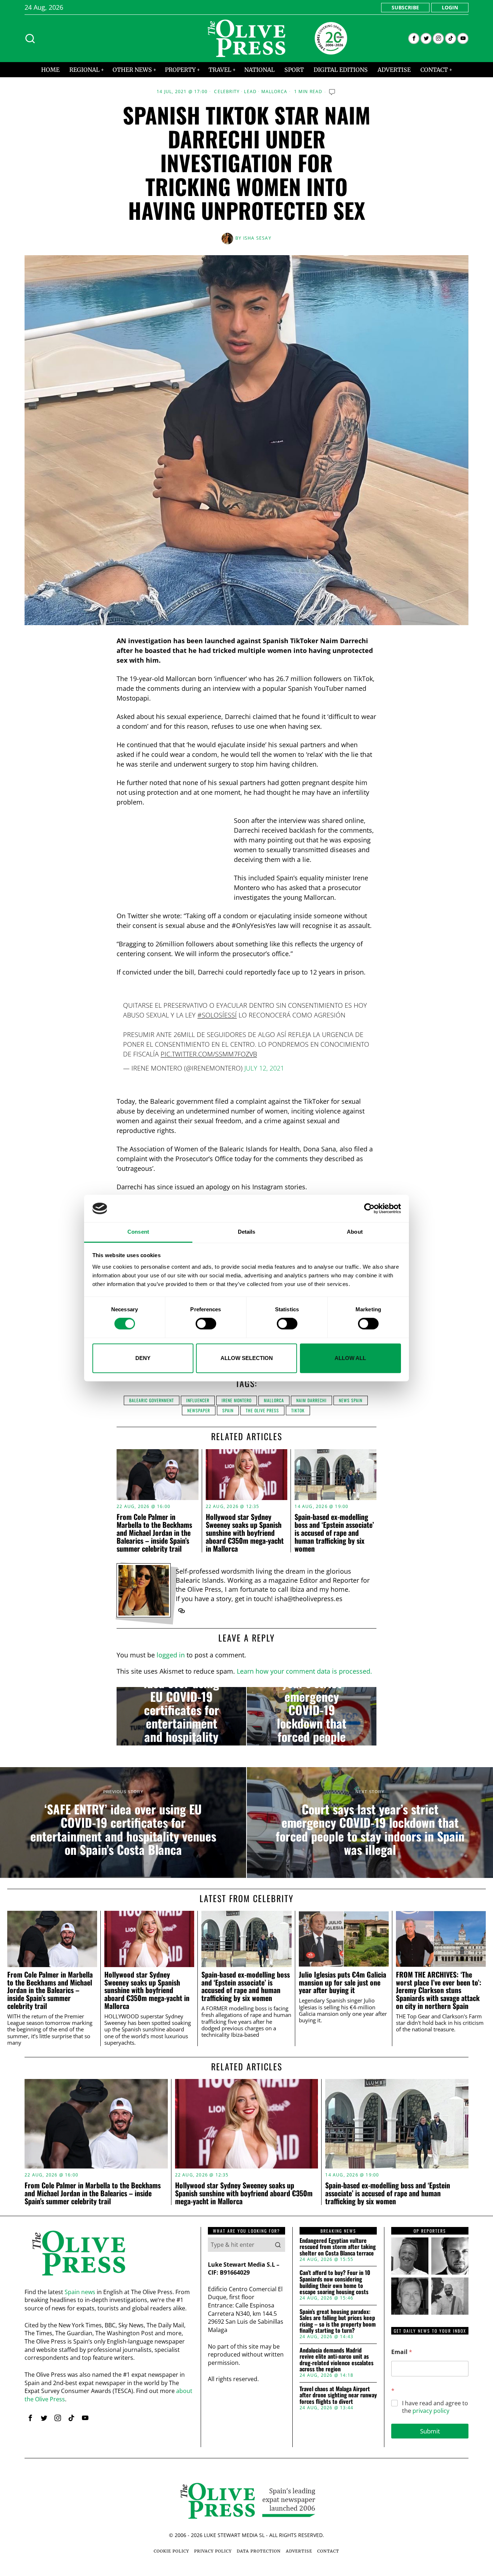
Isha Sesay (257, 238)
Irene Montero (237, 1400)
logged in (171, 1655)
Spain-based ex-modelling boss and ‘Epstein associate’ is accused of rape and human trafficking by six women (334, 1533)
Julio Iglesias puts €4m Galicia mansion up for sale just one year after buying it (343, 1982)
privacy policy (431, 2411)
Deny (143, 1358)
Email (402, 2352)
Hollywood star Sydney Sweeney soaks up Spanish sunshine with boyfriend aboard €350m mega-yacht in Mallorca (245, 1533)
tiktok (298, 1410)
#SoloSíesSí (217, 1015)
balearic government (152, 1400)
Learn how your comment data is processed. (304, 1671)
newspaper (199, 1410)
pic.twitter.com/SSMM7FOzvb (209, 1054)
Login (450, 7)
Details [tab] (247, 1232)
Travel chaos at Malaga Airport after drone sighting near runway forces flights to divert (338, 2395)
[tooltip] (414, 38)
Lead (250, 92)
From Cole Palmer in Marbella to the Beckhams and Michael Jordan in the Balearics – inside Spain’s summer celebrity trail (154, 1533)
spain (228, 1410)
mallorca (274, 1400)
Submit (430, 2431)
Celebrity (227, 92)
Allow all (350, 1358)
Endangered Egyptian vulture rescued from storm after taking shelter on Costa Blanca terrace (338, 2247)
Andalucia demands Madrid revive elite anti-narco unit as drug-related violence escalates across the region (337, 2360)
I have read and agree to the (435, 2407)
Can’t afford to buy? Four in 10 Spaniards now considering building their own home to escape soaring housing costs (335, 2282)
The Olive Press (262, 1410)
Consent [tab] (138, 1232)
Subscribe (405, 7)
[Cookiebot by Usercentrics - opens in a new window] (369, 1208)
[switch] (206, 1324)
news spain (351, 1400)
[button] (278, 2245)
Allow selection (247, 1358)
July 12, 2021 (264, 1068)
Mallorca (274, 92)
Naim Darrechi (311, 1400)
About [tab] (355, 1232)
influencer (198, 1400)
